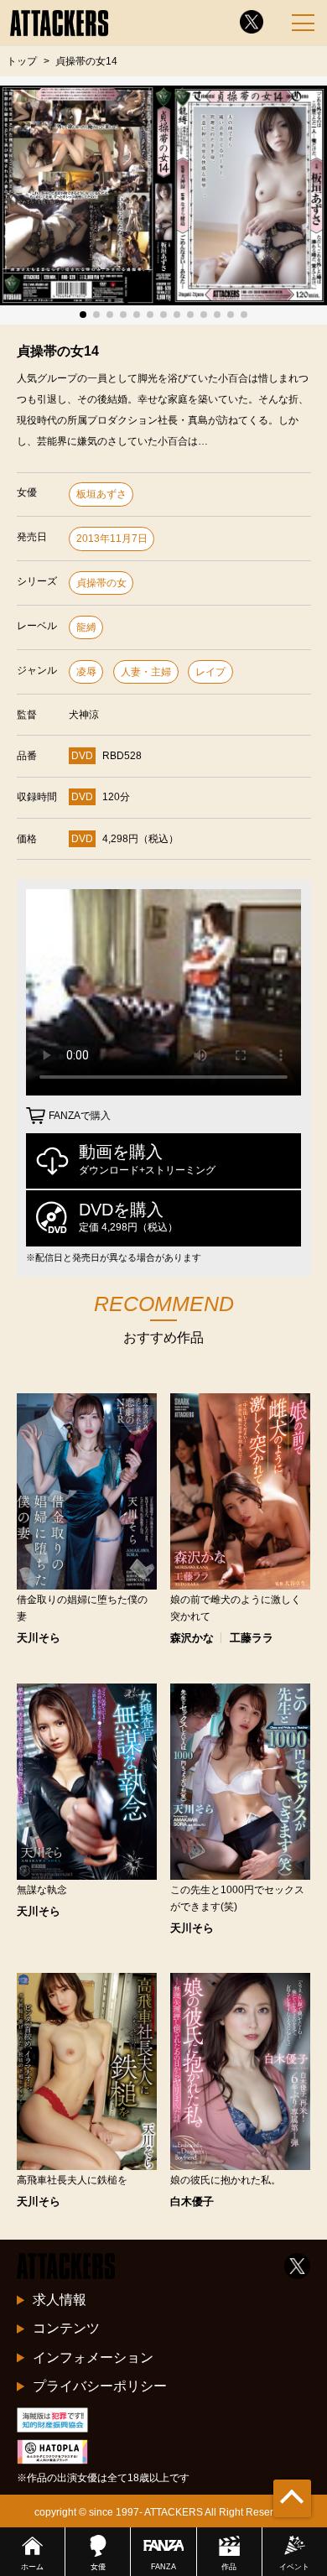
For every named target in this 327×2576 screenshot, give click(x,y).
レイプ (210, 672)
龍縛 (86, 627)
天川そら (39, 1638)
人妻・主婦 (146, 672)
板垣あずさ (101, 494)
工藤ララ (252, 1638)
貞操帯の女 (101, 583)
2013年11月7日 (112, 539)
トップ (22, 61)
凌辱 (86, 672)
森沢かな (192, 1638)
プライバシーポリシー (100, 2386)
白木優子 (192, 2201)
